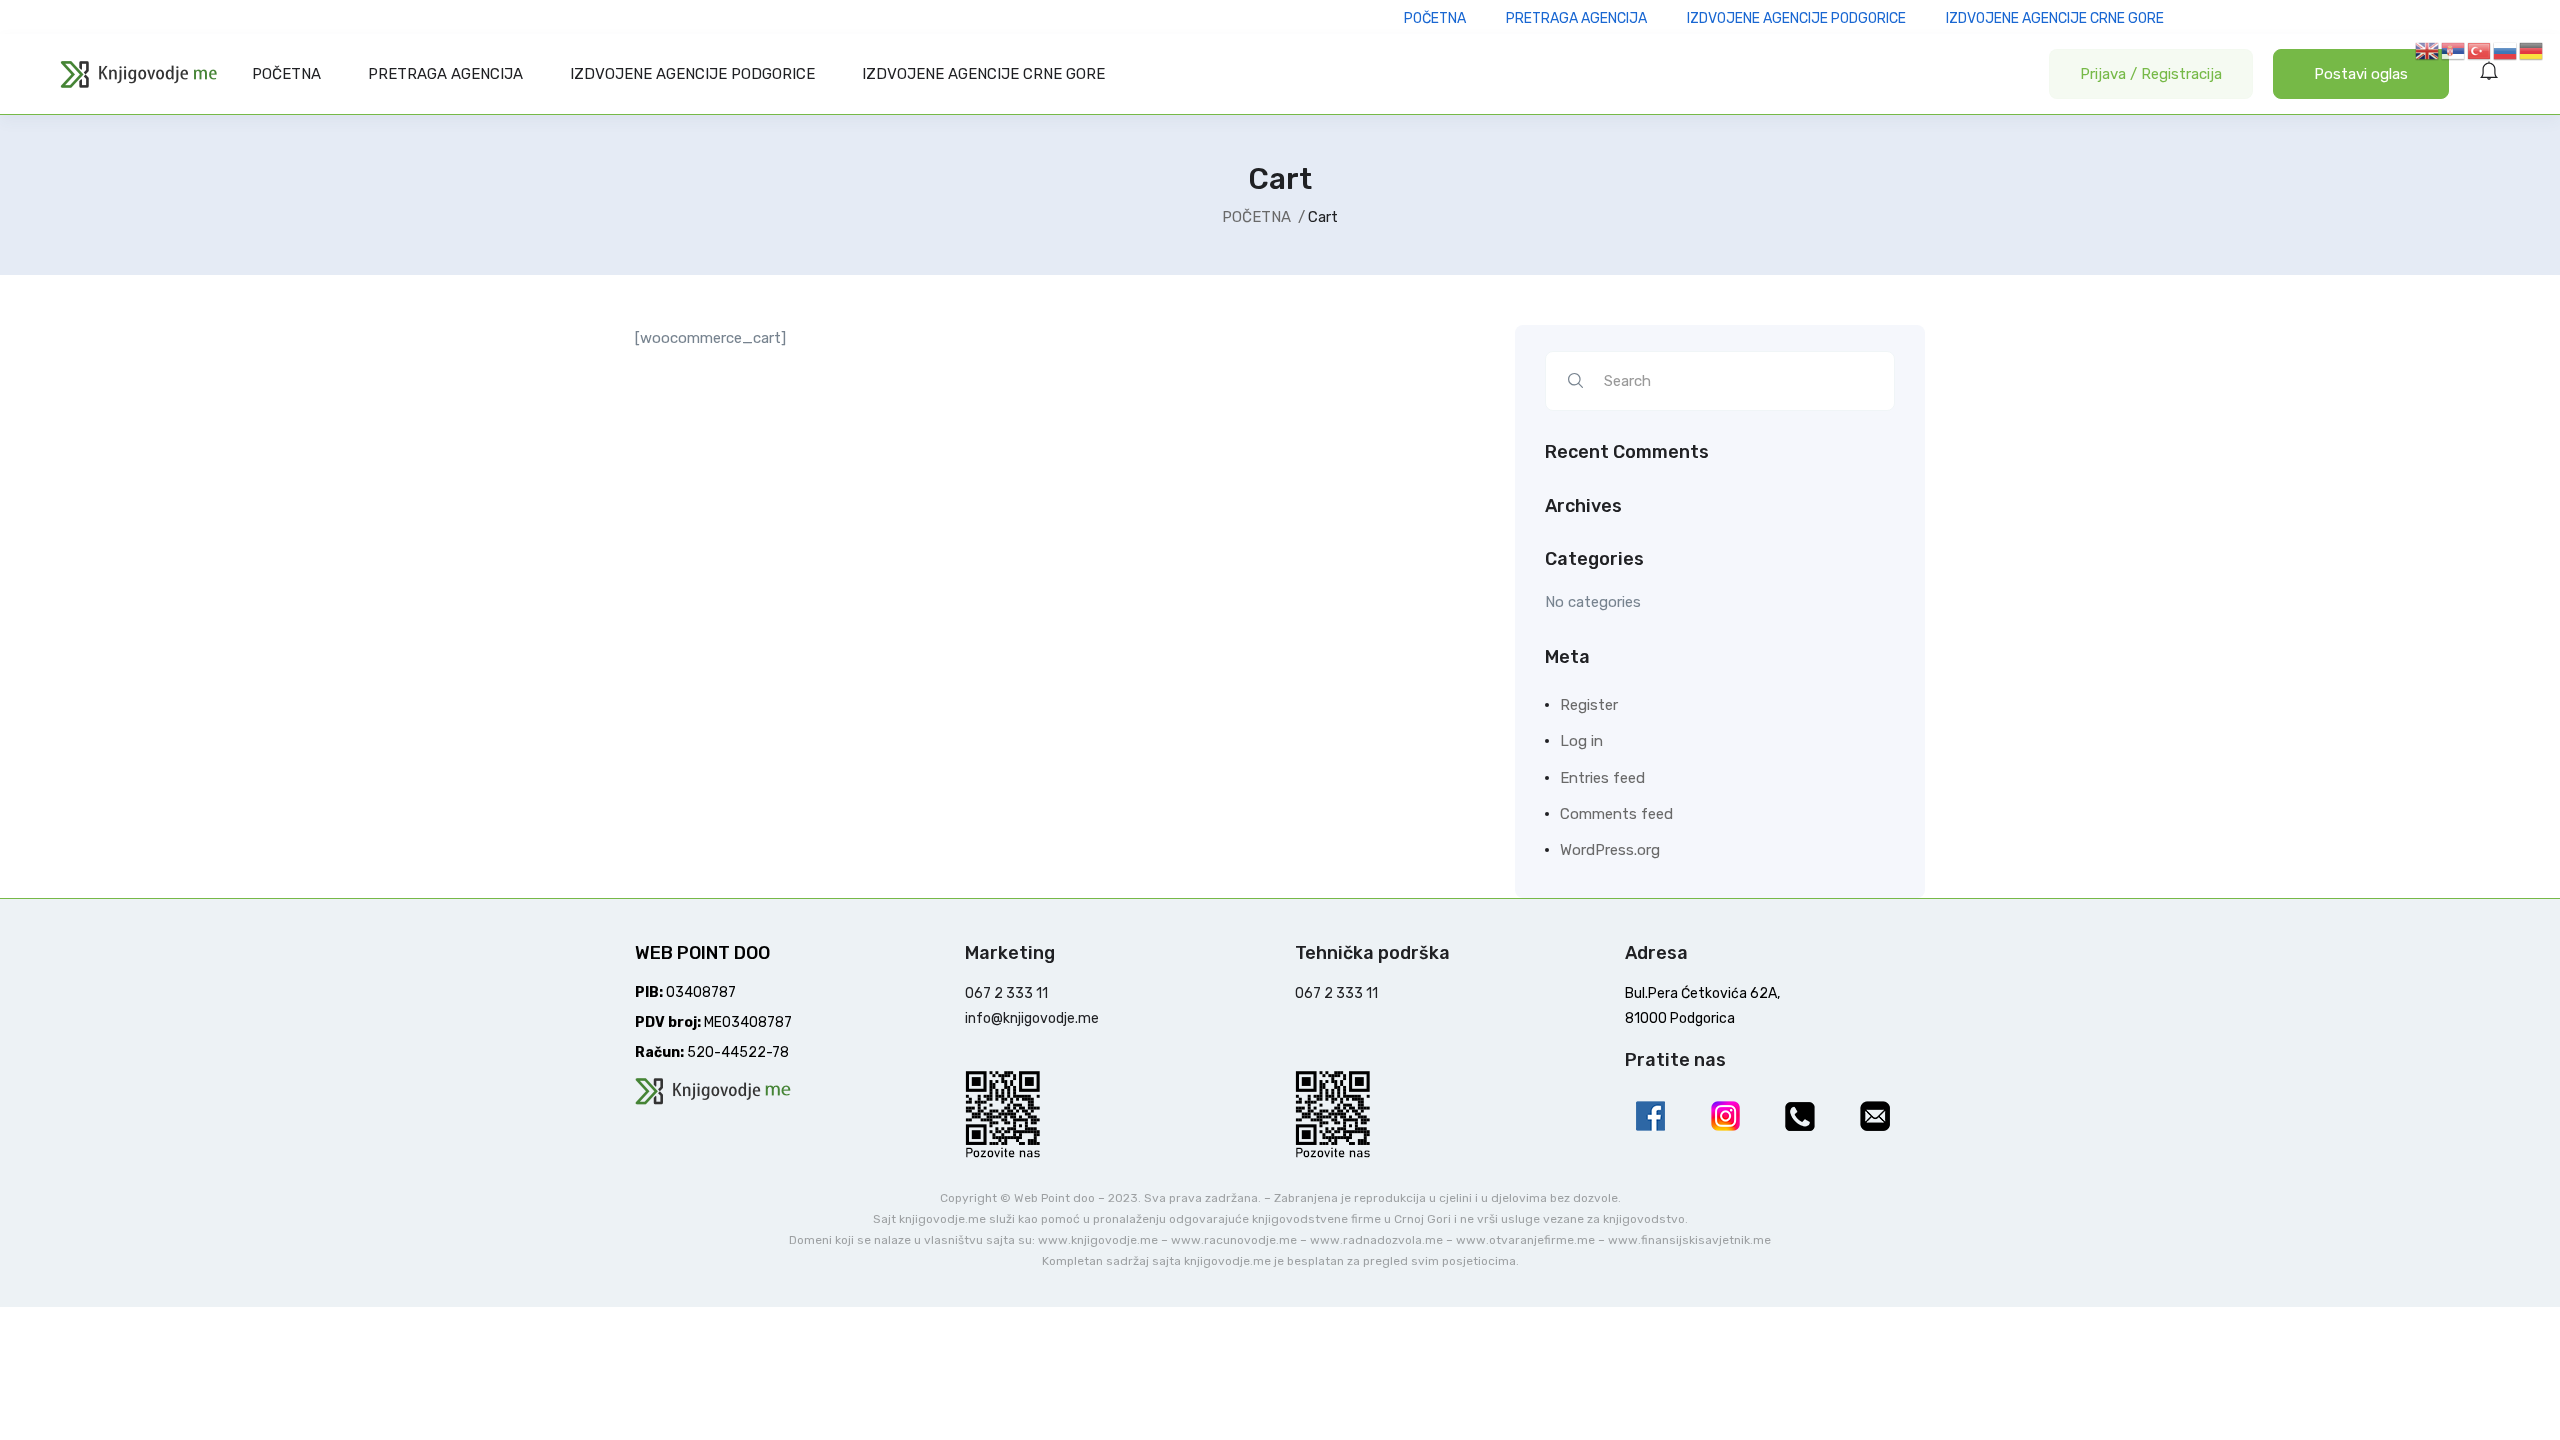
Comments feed (1616, 814)
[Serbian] (2454, 50)
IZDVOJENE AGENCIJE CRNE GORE (983, 74)
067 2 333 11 (1006, 993)
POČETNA (286, 74)
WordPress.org (1610, 850)
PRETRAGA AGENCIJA (445, 74)
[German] (2532, 50)
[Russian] (2506, 50)
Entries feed (1602, 778)
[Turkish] (2480, 50)
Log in (1581, 741)
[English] (2428, 50)
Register (1589, 705)
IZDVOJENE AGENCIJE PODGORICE (692, 74)
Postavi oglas (2361, 74)
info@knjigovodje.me (1032, 1018)
